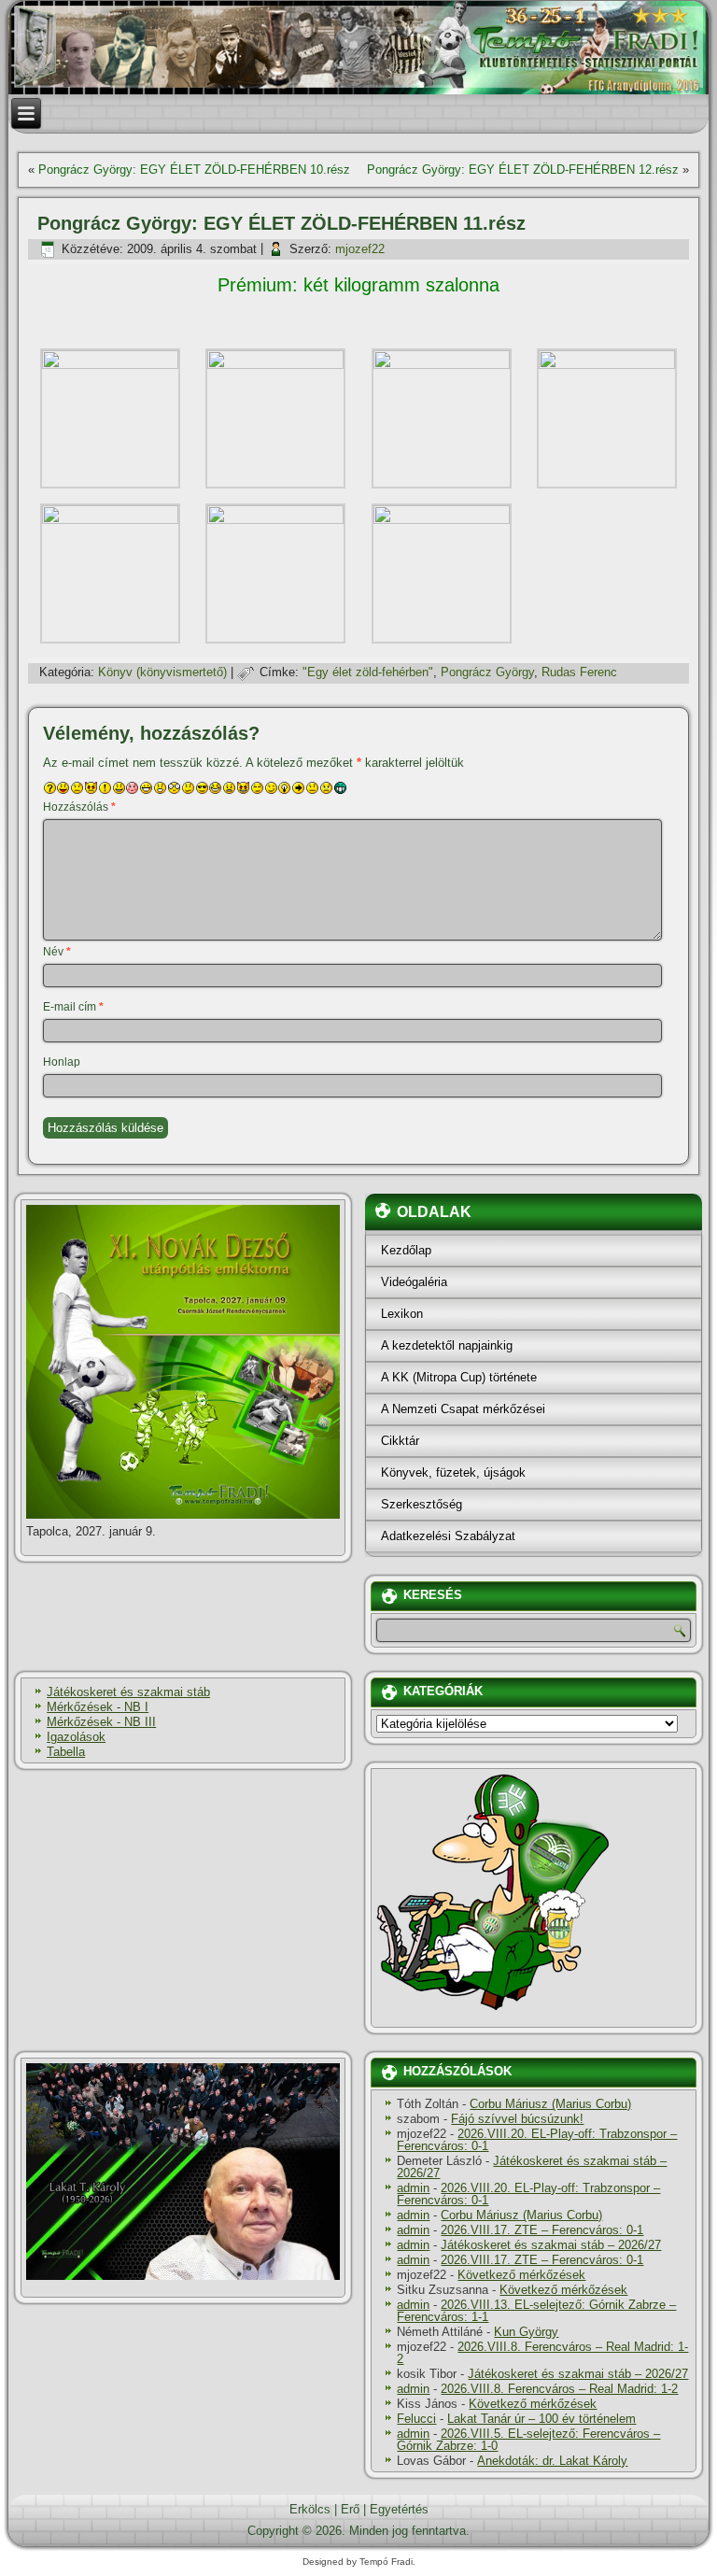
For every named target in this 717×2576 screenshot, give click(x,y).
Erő (350, 2509)
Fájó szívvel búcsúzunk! (517, 2119)
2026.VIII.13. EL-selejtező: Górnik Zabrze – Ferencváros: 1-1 (536, 2311)
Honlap (62, 1062)
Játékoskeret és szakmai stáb (128, 1692)
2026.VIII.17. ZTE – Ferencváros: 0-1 (542, 2230)
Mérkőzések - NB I (98, 1707)
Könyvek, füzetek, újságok (453, 1472)
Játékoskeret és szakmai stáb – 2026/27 (532, 2167)
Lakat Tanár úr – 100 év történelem (541, 2419)
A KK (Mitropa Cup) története (459, 1377)
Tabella (66, 1752)
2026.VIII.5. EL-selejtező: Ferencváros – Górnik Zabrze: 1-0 (528, 2440)
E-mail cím (73, 1007)
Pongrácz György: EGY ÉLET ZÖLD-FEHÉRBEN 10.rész (194, 170)
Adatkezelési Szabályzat (448, 1536)
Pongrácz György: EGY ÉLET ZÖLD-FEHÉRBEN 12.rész (523, 170)
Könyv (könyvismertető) (162, 672)
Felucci (416, 2419)
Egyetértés (399, 2509)
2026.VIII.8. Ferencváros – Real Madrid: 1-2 (542, 2353)
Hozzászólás (79, 807)
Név (57, 952)
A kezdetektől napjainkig (447, 1345)
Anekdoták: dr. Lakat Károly (552, 2461)
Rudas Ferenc (579, 672)
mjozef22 (360, 249)
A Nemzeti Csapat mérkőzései (463, 1409)
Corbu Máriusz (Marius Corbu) (550, 2104)
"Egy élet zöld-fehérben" (368, 672)
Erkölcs (310, 2509)
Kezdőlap (406, 1250)
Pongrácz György (487, 672)
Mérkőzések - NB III (101, 1722)
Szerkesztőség (422, 1504)
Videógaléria (414, 1282)
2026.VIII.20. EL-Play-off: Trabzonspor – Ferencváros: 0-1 (537, 2140)
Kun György (526, 2332)
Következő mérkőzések (521, 2275)
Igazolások (76, 1737)
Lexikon (402, 1314)
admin (413, 2188)
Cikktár (400, 1441)
